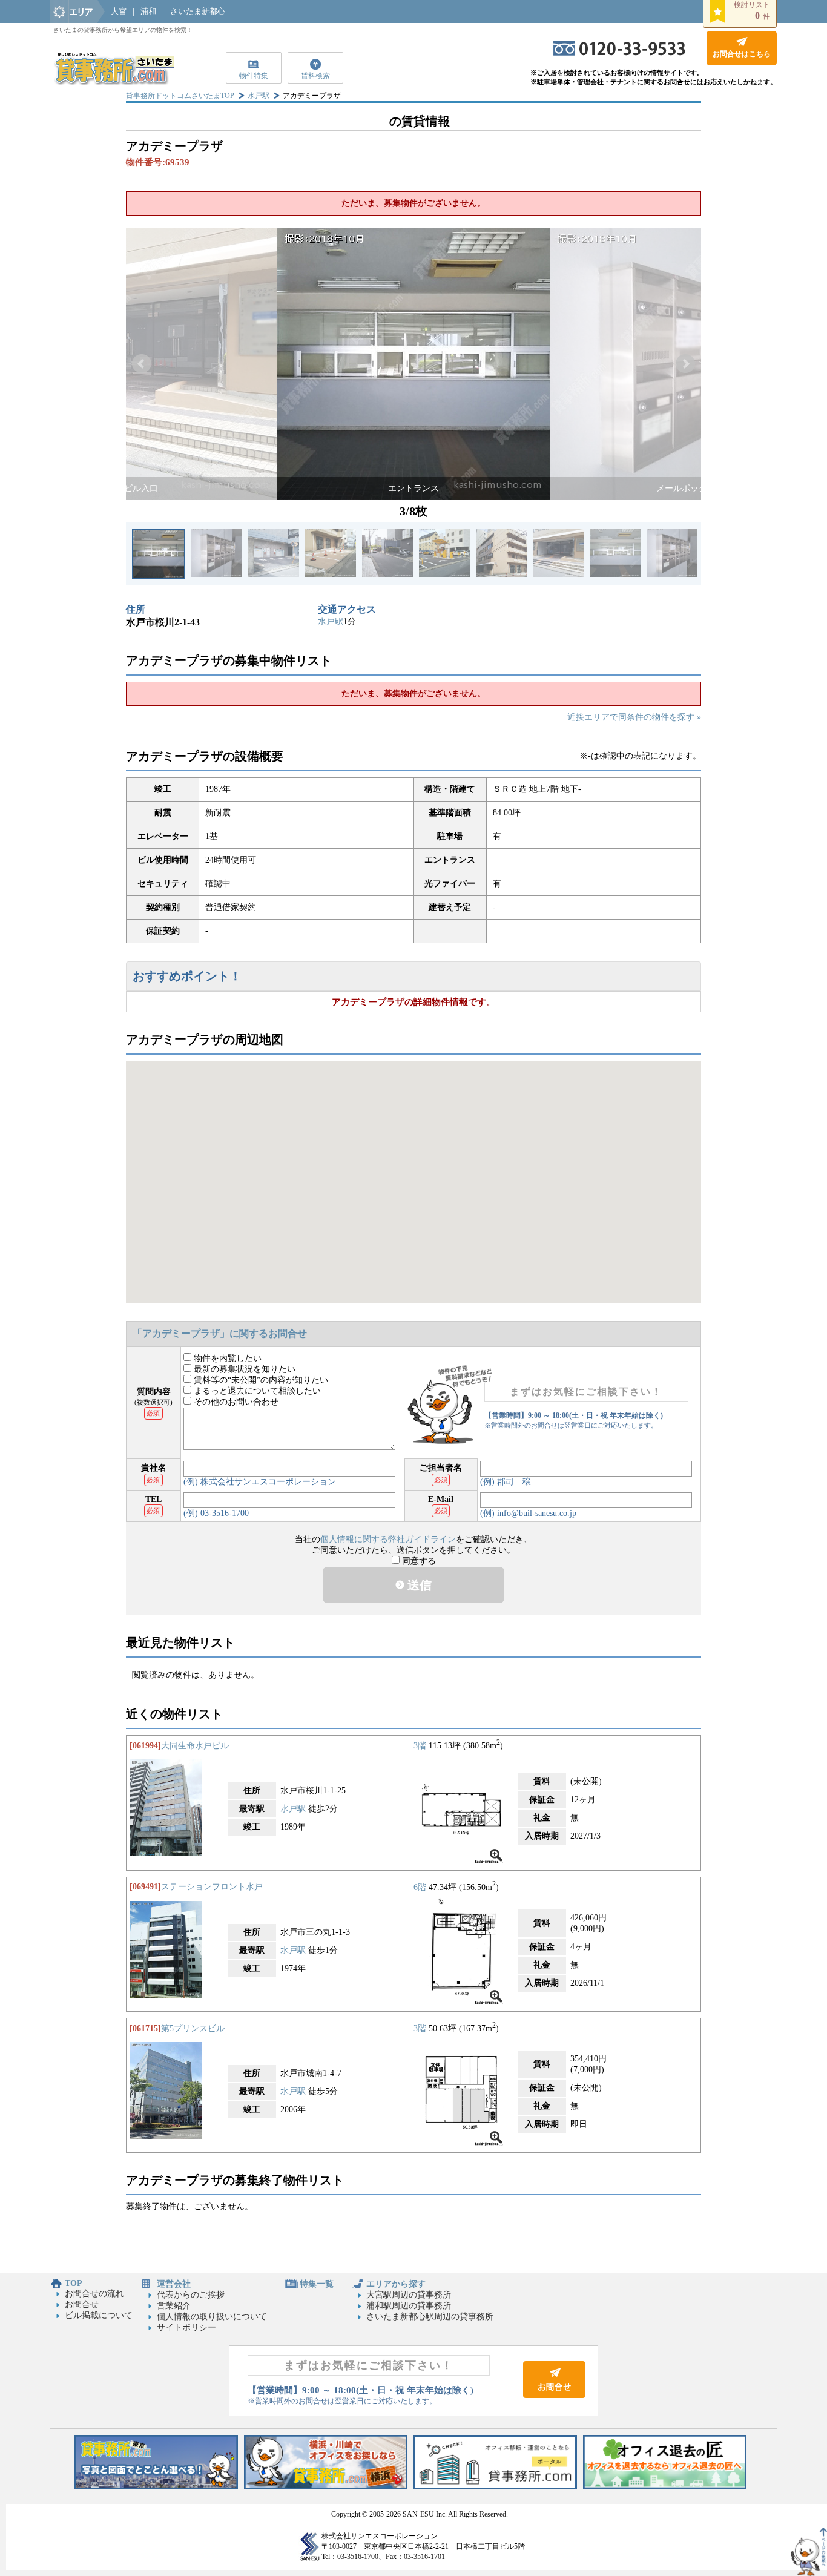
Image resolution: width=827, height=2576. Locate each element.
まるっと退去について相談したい (256, 1391)
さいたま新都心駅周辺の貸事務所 (430, 2317)
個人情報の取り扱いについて (212, 2317)
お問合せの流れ (94, 2294)
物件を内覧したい (226, 1358)
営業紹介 (174, 2306)
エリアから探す (396, 2284)
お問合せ (82, 2304)
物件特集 (254, 76)
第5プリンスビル (193, 2028)
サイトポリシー (186, 2327)
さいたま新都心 (198, 11)
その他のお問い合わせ (235, 1402)
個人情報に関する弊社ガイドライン (388, 1539)
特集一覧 (317, 2284)
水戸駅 (259, 96)
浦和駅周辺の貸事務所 (409, 2306)
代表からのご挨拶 (191, 2295)
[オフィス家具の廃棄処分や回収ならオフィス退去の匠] (665, 2487)
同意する (418, 1561)
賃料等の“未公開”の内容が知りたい (260, 1380)
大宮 (119, 11)
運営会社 (174, 2284)
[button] (142, 364)
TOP (74, 2283)
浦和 (148, 11)
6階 (420, 1887)
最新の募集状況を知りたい (243, 1369)
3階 (420, 1746)
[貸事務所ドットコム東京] (156, 2487)
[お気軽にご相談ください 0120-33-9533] (619, 53)
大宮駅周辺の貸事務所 (409, 2295)
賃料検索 (315, 76)
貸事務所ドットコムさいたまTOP (180, 96)
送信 (418, 1585)
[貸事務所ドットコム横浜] (326, 2487)
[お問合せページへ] (554, 2395)
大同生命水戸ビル (195, 1746)
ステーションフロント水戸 (212, 1887)
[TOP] (114, 82)
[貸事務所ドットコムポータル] (495, 2487)
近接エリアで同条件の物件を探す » (634, 717)
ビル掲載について (99, 2315)
